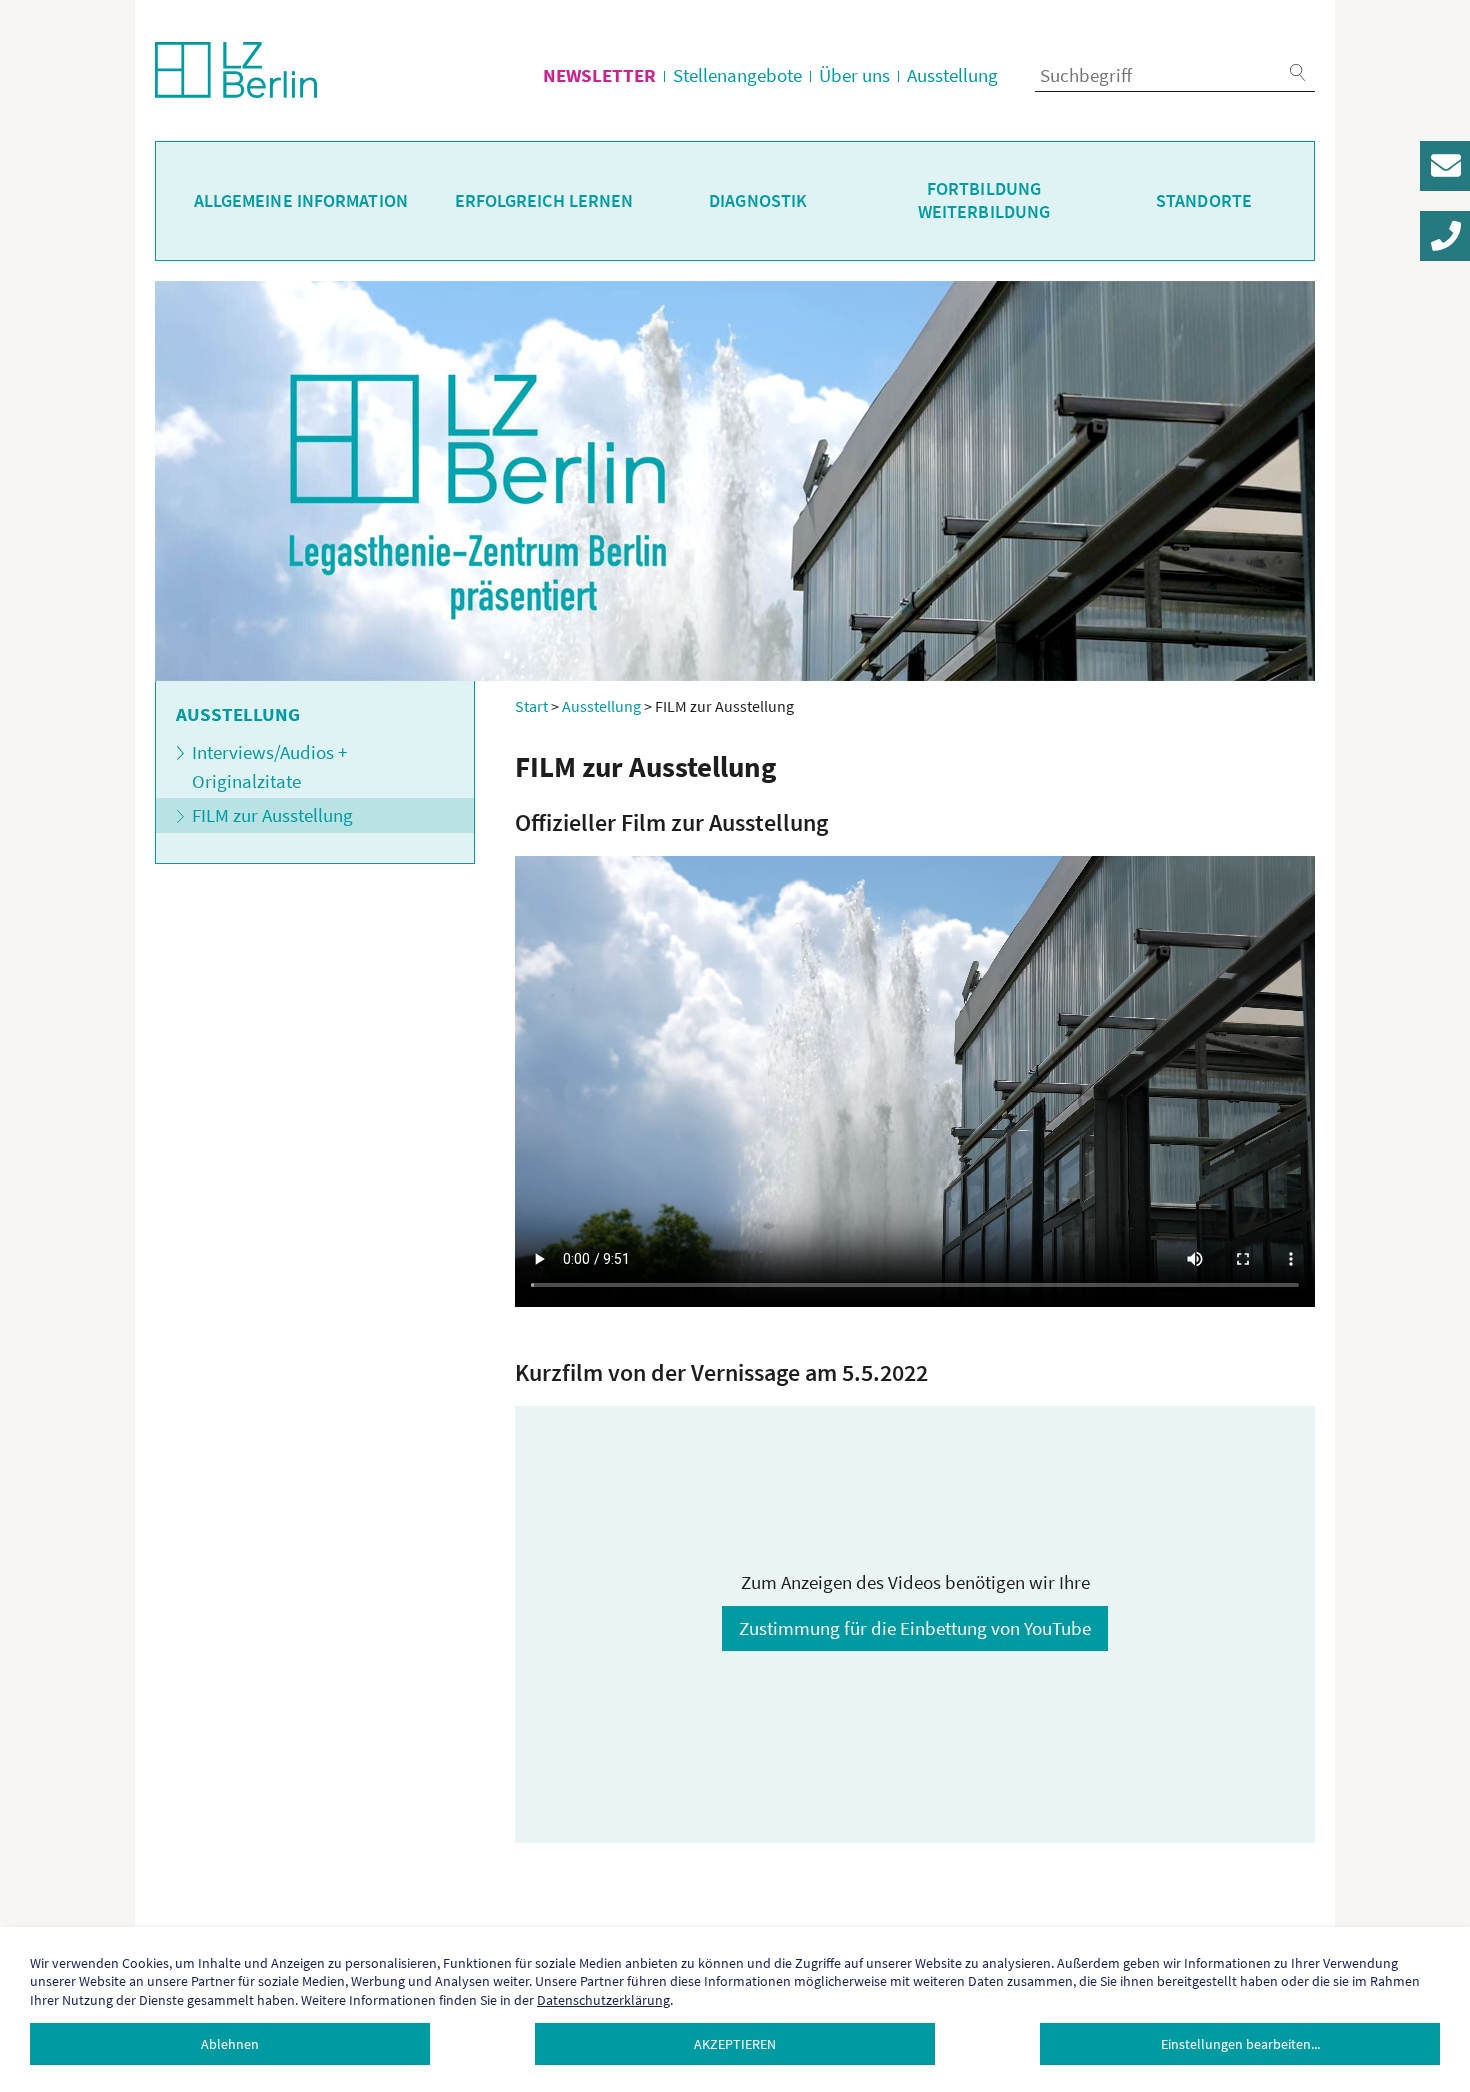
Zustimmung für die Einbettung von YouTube (915, 1628)
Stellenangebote (737, 75)
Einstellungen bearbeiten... (1240, 2044)
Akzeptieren (735, 2044)
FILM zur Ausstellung (272, 815)
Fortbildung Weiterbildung (984, 200)
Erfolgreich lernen (544, 201)
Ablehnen (230, 2044)
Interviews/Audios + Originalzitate (269, 766)
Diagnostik (758, 201)
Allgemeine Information (301, 201)
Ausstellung (952, 75)
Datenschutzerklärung (603, 2000)
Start (531, 706)
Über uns (854, 75)
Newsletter (599, 75)
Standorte (1204, 201)
